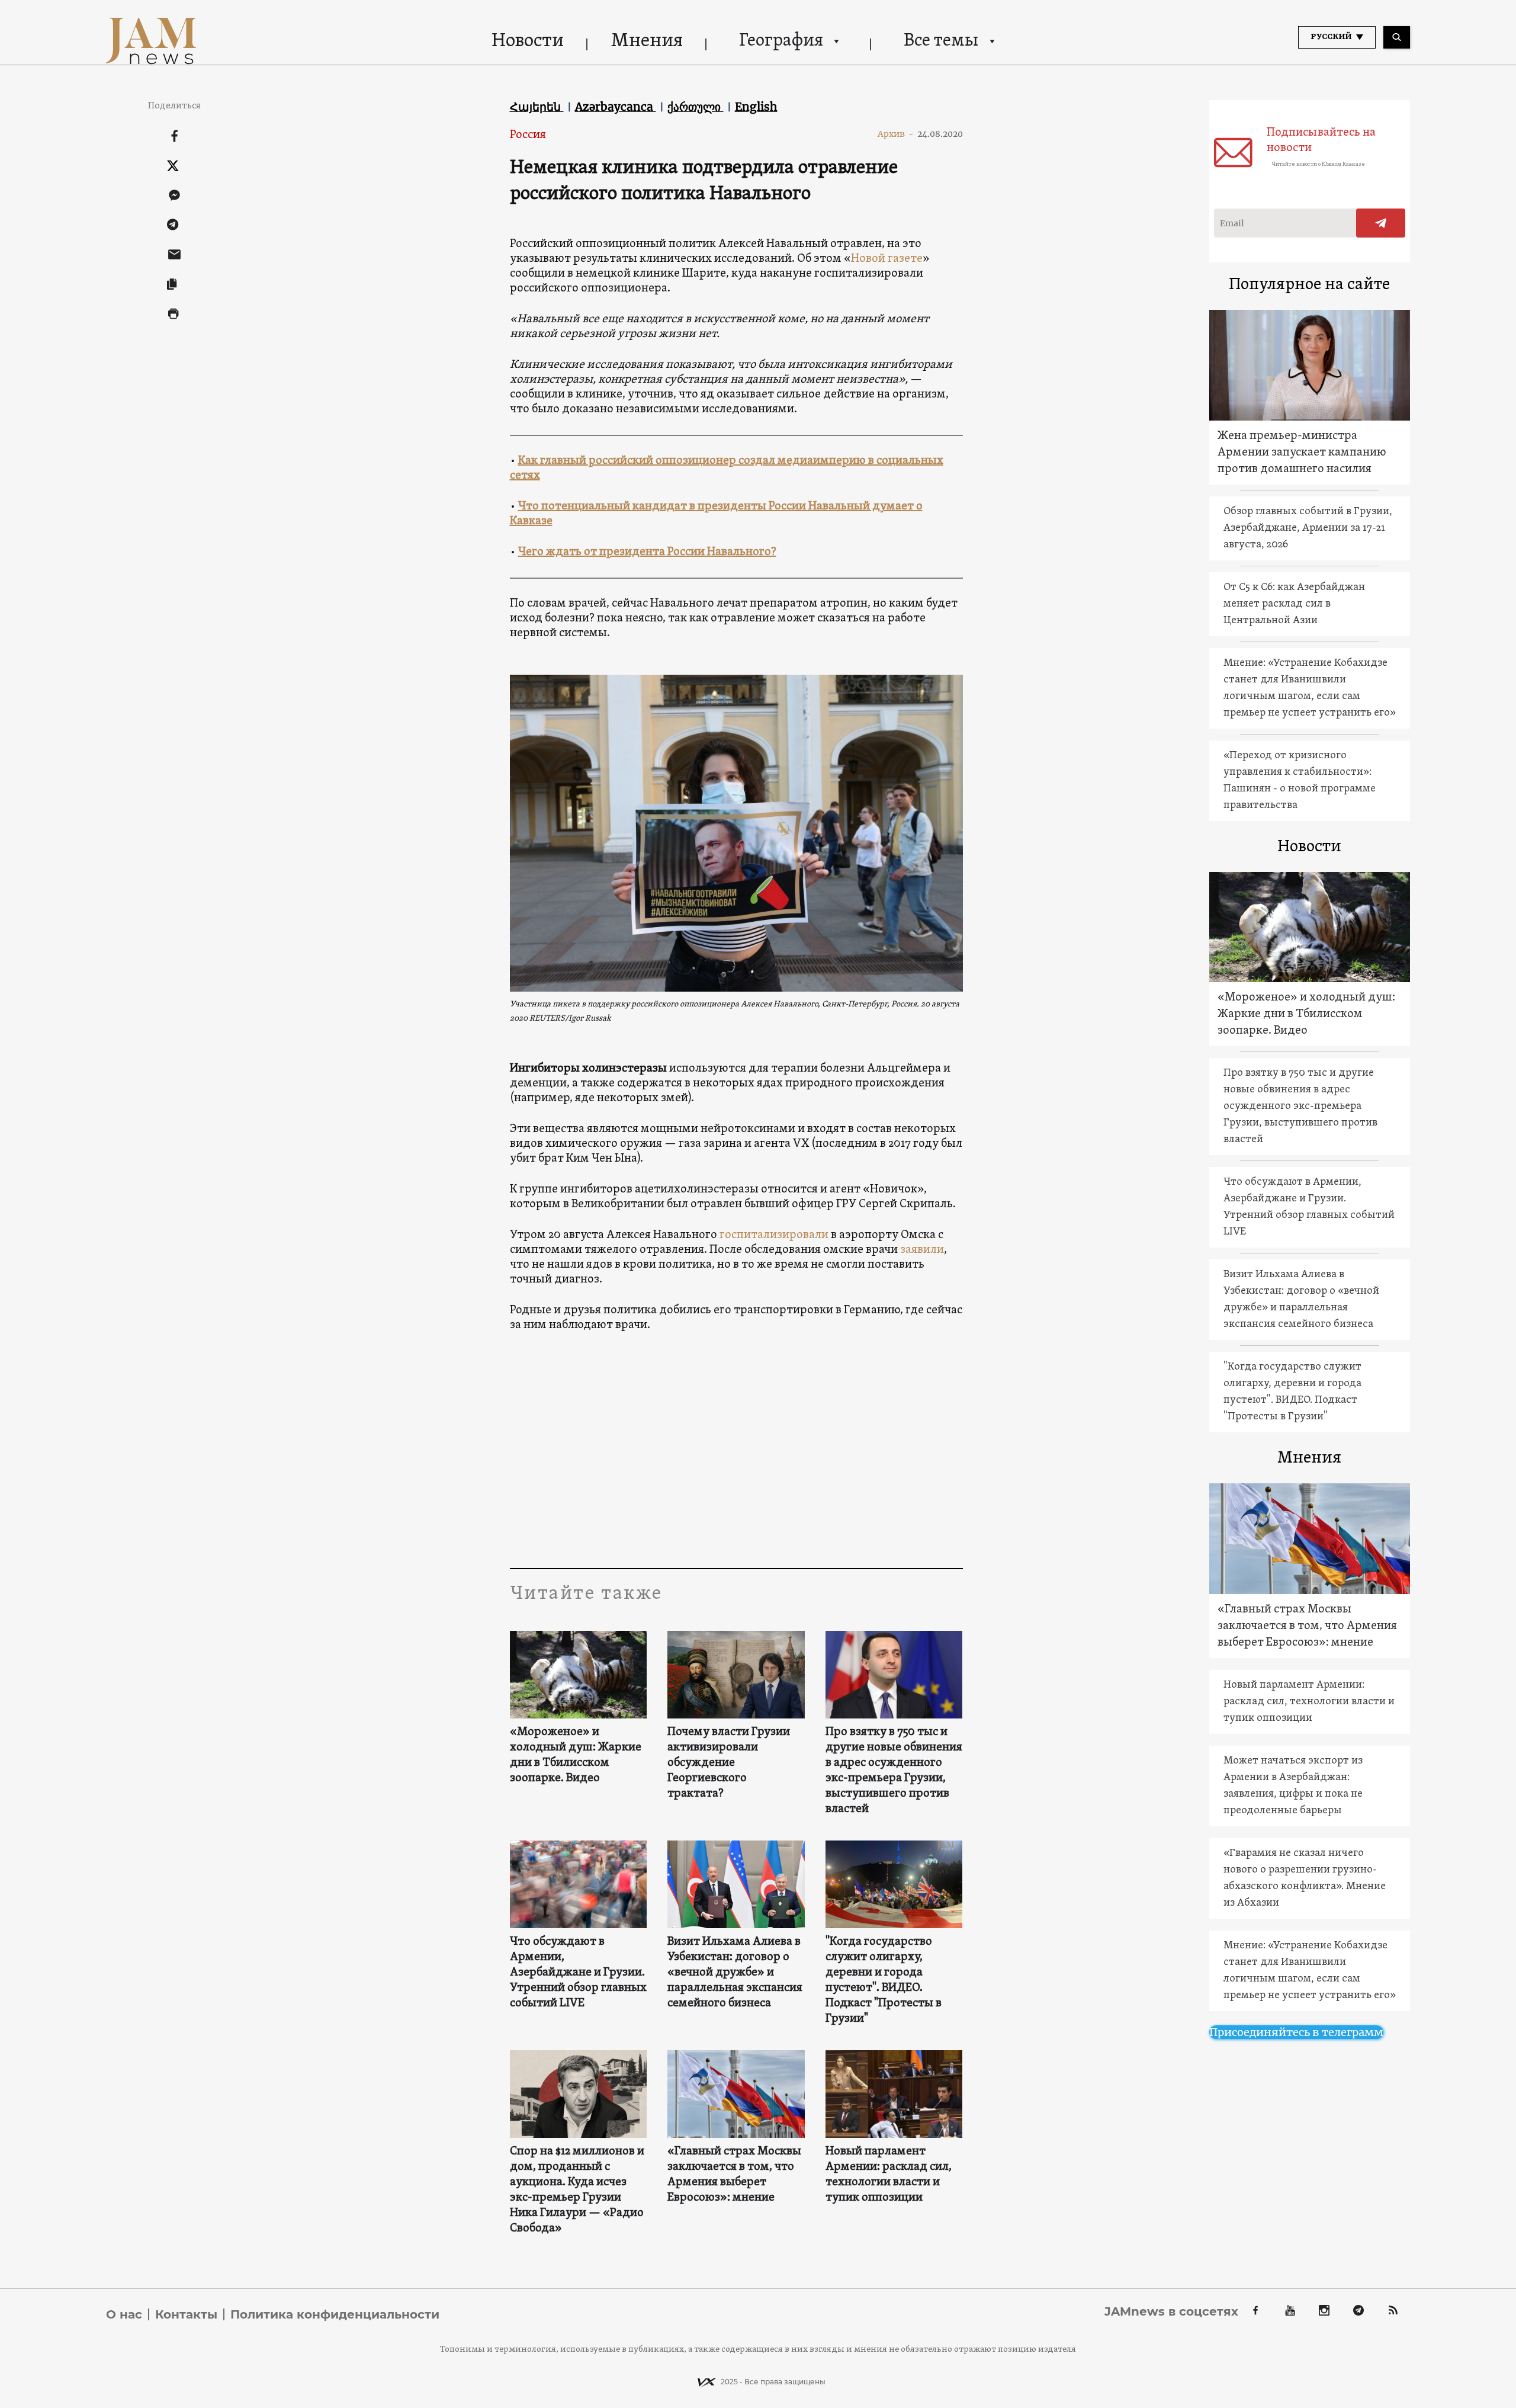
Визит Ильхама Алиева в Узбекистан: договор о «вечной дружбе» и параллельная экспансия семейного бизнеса (735, 1973)
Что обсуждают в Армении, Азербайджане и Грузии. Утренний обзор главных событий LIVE (578, 1973)
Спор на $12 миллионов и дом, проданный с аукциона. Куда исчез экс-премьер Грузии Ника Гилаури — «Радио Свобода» (577, 2190)
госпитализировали (774, 1235)
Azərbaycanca (616, 107)
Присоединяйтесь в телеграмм (1296, 2032)
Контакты (186, 2314)
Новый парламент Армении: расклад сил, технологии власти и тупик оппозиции (889, 2175)
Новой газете (887, 259)
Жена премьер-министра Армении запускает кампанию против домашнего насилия (1302, 453)
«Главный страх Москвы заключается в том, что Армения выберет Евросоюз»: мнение (734, 2175)
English (756, 107)
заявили (922, 1250)
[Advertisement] (736, 1450)
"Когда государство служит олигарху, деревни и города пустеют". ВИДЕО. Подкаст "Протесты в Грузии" (884, 1980)
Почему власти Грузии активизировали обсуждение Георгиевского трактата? (729, 1763)
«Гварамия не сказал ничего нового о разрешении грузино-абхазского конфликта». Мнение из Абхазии (1305, 1878)
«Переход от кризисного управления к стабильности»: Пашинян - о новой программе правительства (1300, 780)
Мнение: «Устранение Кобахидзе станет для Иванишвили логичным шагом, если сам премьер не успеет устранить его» (1310, 688)
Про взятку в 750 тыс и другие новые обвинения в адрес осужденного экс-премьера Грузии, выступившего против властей (894, 1771)
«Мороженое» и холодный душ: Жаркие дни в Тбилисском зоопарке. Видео (576, 1755)
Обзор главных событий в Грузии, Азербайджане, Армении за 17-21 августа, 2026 (1308, 528)
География (781, 41)
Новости (528, 41)
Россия (528, 135)
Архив (896, 134)
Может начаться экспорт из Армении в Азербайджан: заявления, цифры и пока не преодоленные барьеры (1293, 1786)
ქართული (696, 107)
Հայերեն (537, 107)
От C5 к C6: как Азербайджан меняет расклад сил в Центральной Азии (1294, 604)
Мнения (647, 41)
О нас (124, 2314)
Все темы (941, 41)
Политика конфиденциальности (335, 2314)
